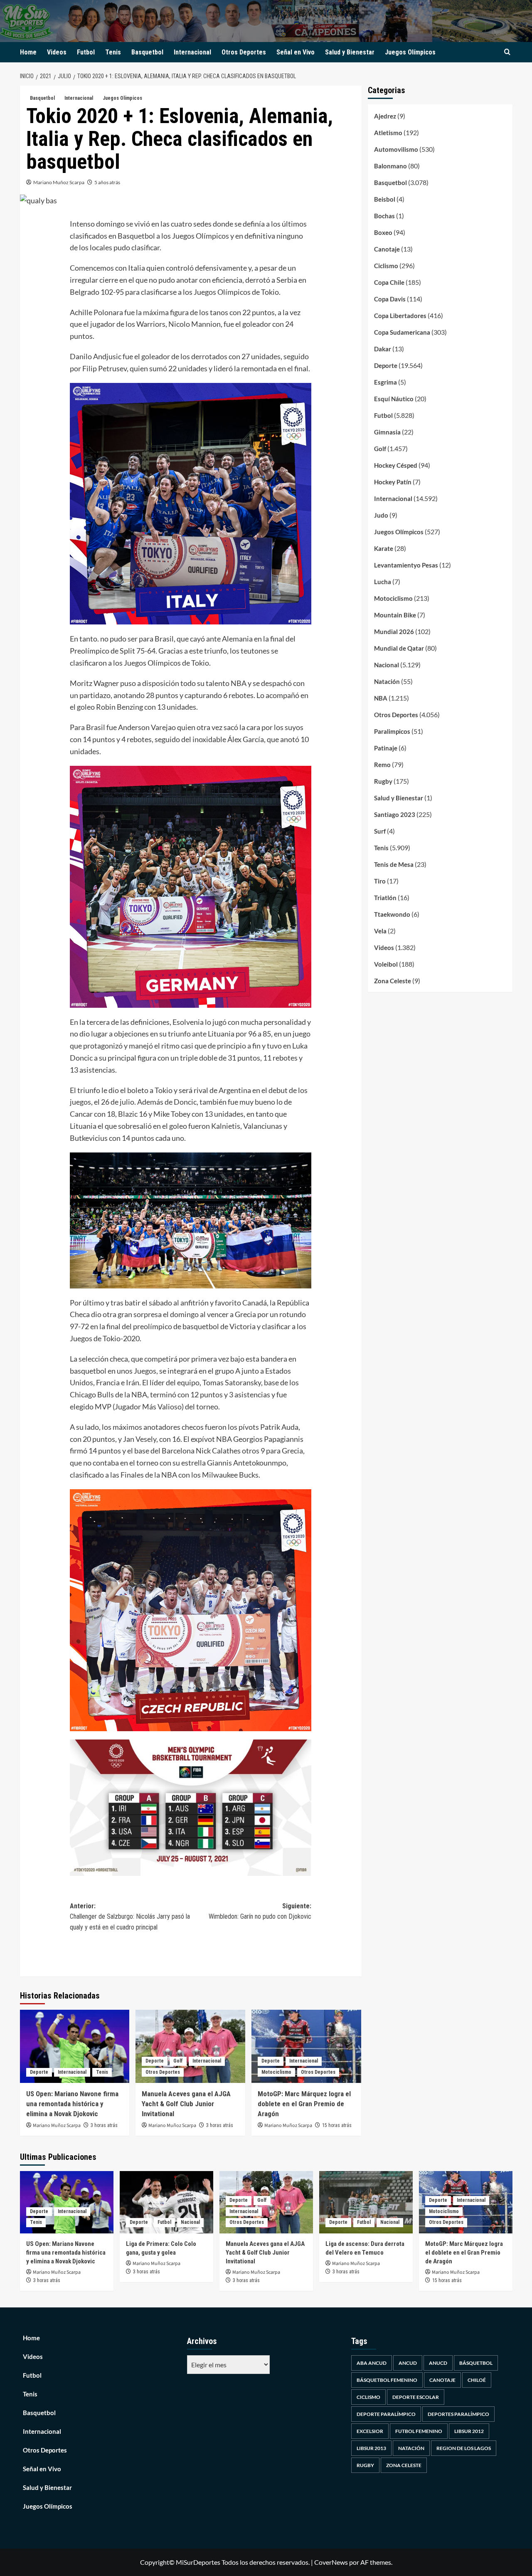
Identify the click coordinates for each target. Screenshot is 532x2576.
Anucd (438, 2363)
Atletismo (388, 133)
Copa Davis (390, 299)
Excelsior (370, 2431)
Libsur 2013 (371, 2448)
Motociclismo (276, 2072)
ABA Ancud (372, 2363)
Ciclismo (386, 266)
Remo (382, 765)
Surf (380, 831)
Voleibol (386, 964)
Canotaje (387, 249)
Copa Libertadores (400, 316)
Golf (178, 2061)
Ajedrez (385, 116)
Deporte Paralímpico (386, 2414)
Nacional (387, 665)
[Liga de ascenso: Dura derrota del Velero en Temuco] (366, 2202)
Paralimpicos (392, 731)
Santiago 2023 (395, 814)
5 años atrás (107, 182)
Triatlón (385, 898)
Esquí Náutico (394, 399)
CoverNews (331, 2562)
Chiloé (477, 2380)
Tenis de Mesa (394, 864)
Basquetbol (147, 52)
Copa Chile (389, 282)
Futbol (86, 52)
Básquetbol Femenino (387, 2380)
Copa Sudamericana (402, 332)
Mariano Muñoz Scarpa (59, 182)
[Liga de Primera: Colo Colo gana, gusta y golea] (166, 2202)
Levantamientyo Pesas (406, 565)
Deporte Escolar (416, 2397)
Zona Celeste (393, 981)
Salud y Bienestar (350, 52)
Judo (381, 515)
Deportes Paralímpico (458, 2414)
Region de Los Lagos (464, 2448)
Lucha (383, 582)
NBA (381, 698)
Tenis (113, 52)
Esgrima (385, 382)
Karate (384, 548)
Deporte (39, 2072)
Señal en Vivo (296, 52)
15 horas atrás (337, 2125)
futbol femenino (419, 2431)
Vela (380, 931)
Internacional (192, 52)
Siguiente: (260, 1911)
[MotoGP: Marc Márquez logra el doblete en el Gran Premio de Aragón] (306, 2046)
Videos (57, 52)
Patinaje (386, 748)
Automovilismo (396, 149)
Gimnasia (387, 432)
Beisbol (385, 199)
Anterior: (130, 1917)
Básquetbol (476, 2363)
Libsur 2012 (469, 2431)
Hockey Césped (396, 465)
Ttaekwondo (392, 914)
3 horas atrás (104, 2125)
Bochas (384, 216)
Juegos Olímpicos (410, 52)
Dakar (383, 349)
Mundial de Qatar (399, 648)
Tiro (380, 881)
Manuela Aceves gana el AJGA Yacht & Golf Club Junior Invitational (186, 2104)
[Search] (507, 52)
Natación (387, 681)
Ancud (408, 2363)
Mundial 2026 (394, 632)
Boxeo (383, 232)
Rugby (383, 781)
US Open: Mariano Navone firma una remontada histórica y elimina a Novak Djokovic (72, 2104)
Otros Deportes (244, 52)
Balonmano (390, 166)
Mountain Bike (395, 615)
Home (28, 52)
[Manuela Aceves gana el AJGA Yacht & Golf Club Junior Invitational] (190, 2046)
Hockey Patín (393, 482)
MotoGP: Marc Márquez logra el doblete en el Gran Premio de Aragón (304, 2104)
